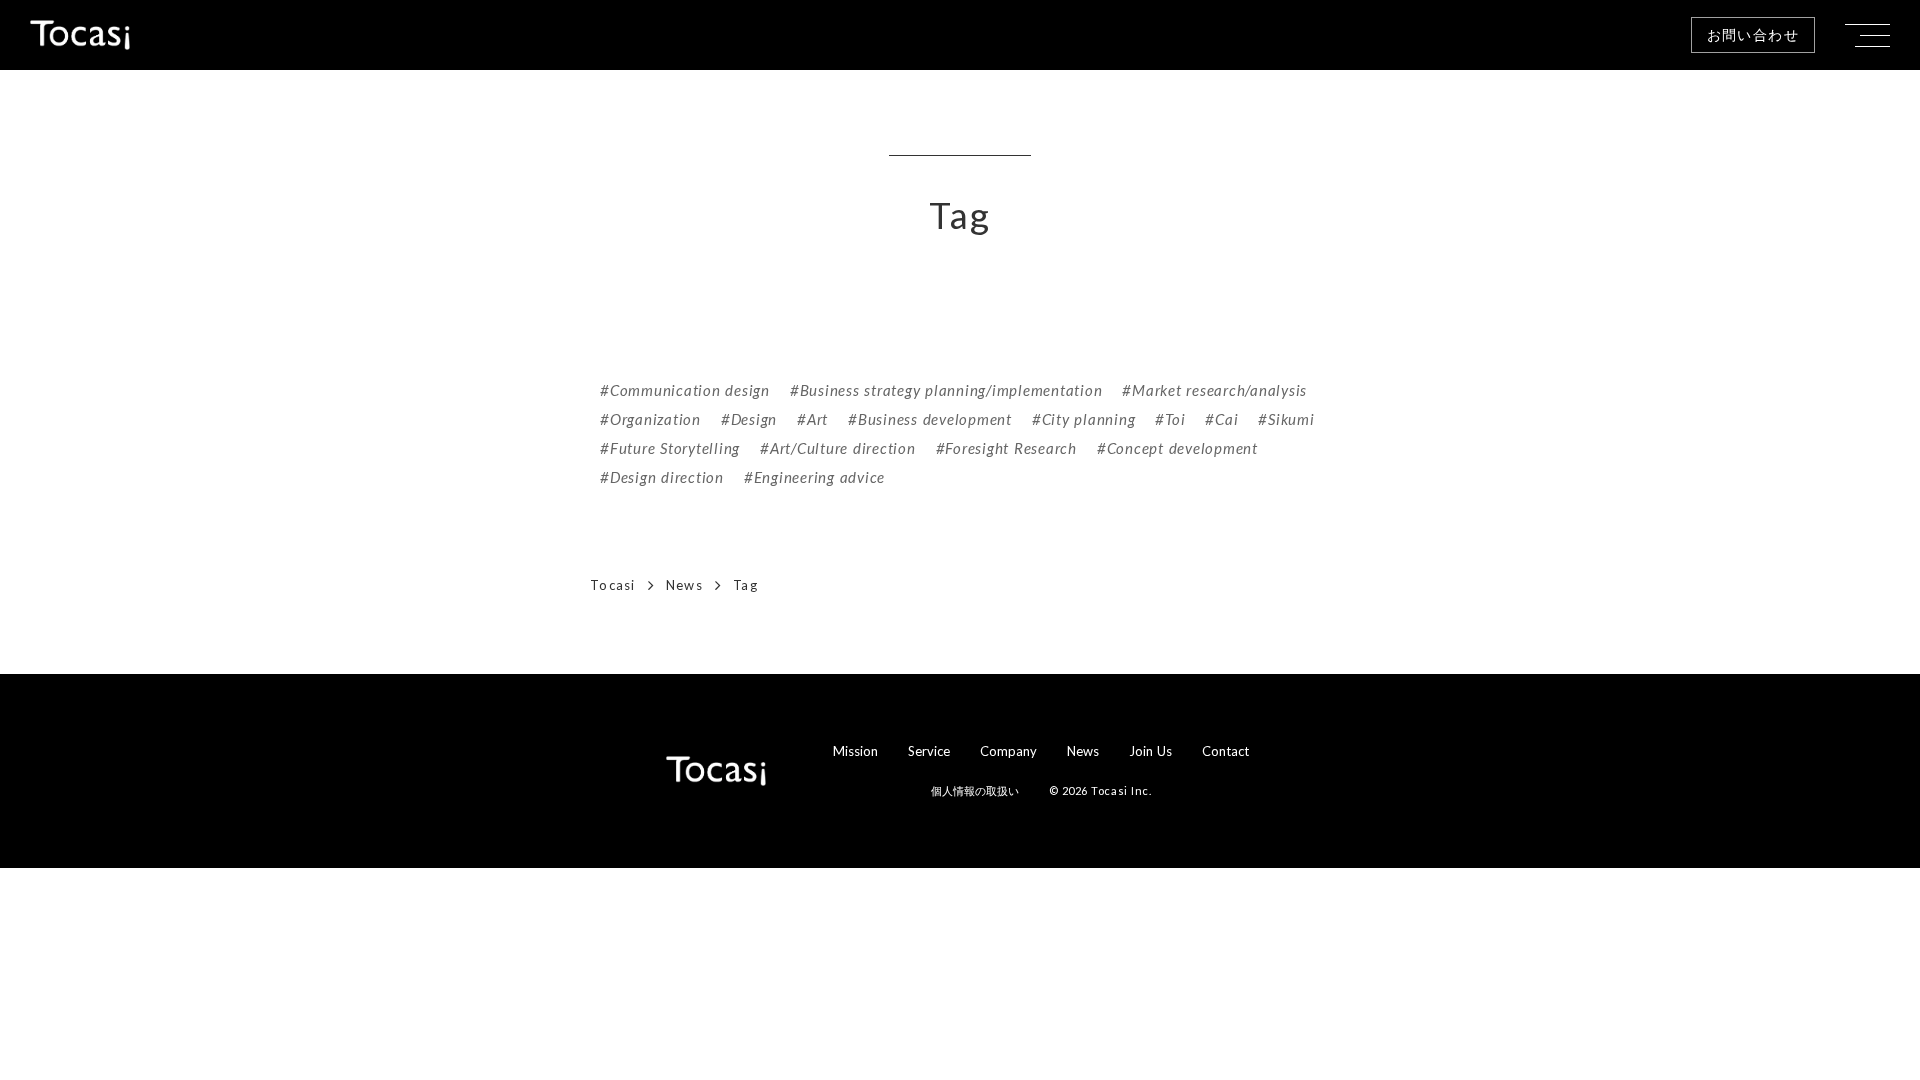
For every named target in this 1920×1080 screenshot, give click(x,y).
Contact (1225, 751)
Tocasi (613, 585)
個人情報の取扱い (975, 790)
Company (1008, 751)
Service (929, 751)
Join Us (1150, 751)
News (684, 585)
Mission (855, 751)
